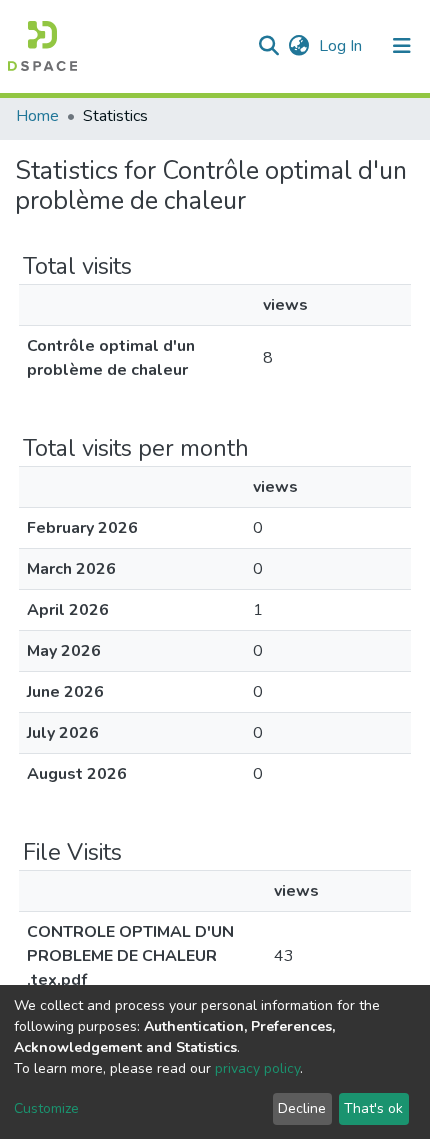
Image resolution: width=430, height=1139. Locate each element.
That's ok (373, 1108)
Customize (46, 1108)
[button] (298, 46)
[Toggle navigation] (402, 46)
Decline (302, 1108)
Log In (342, 46)
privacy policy (257, 1068)
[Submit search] (268, 46)
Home (37, 116)
